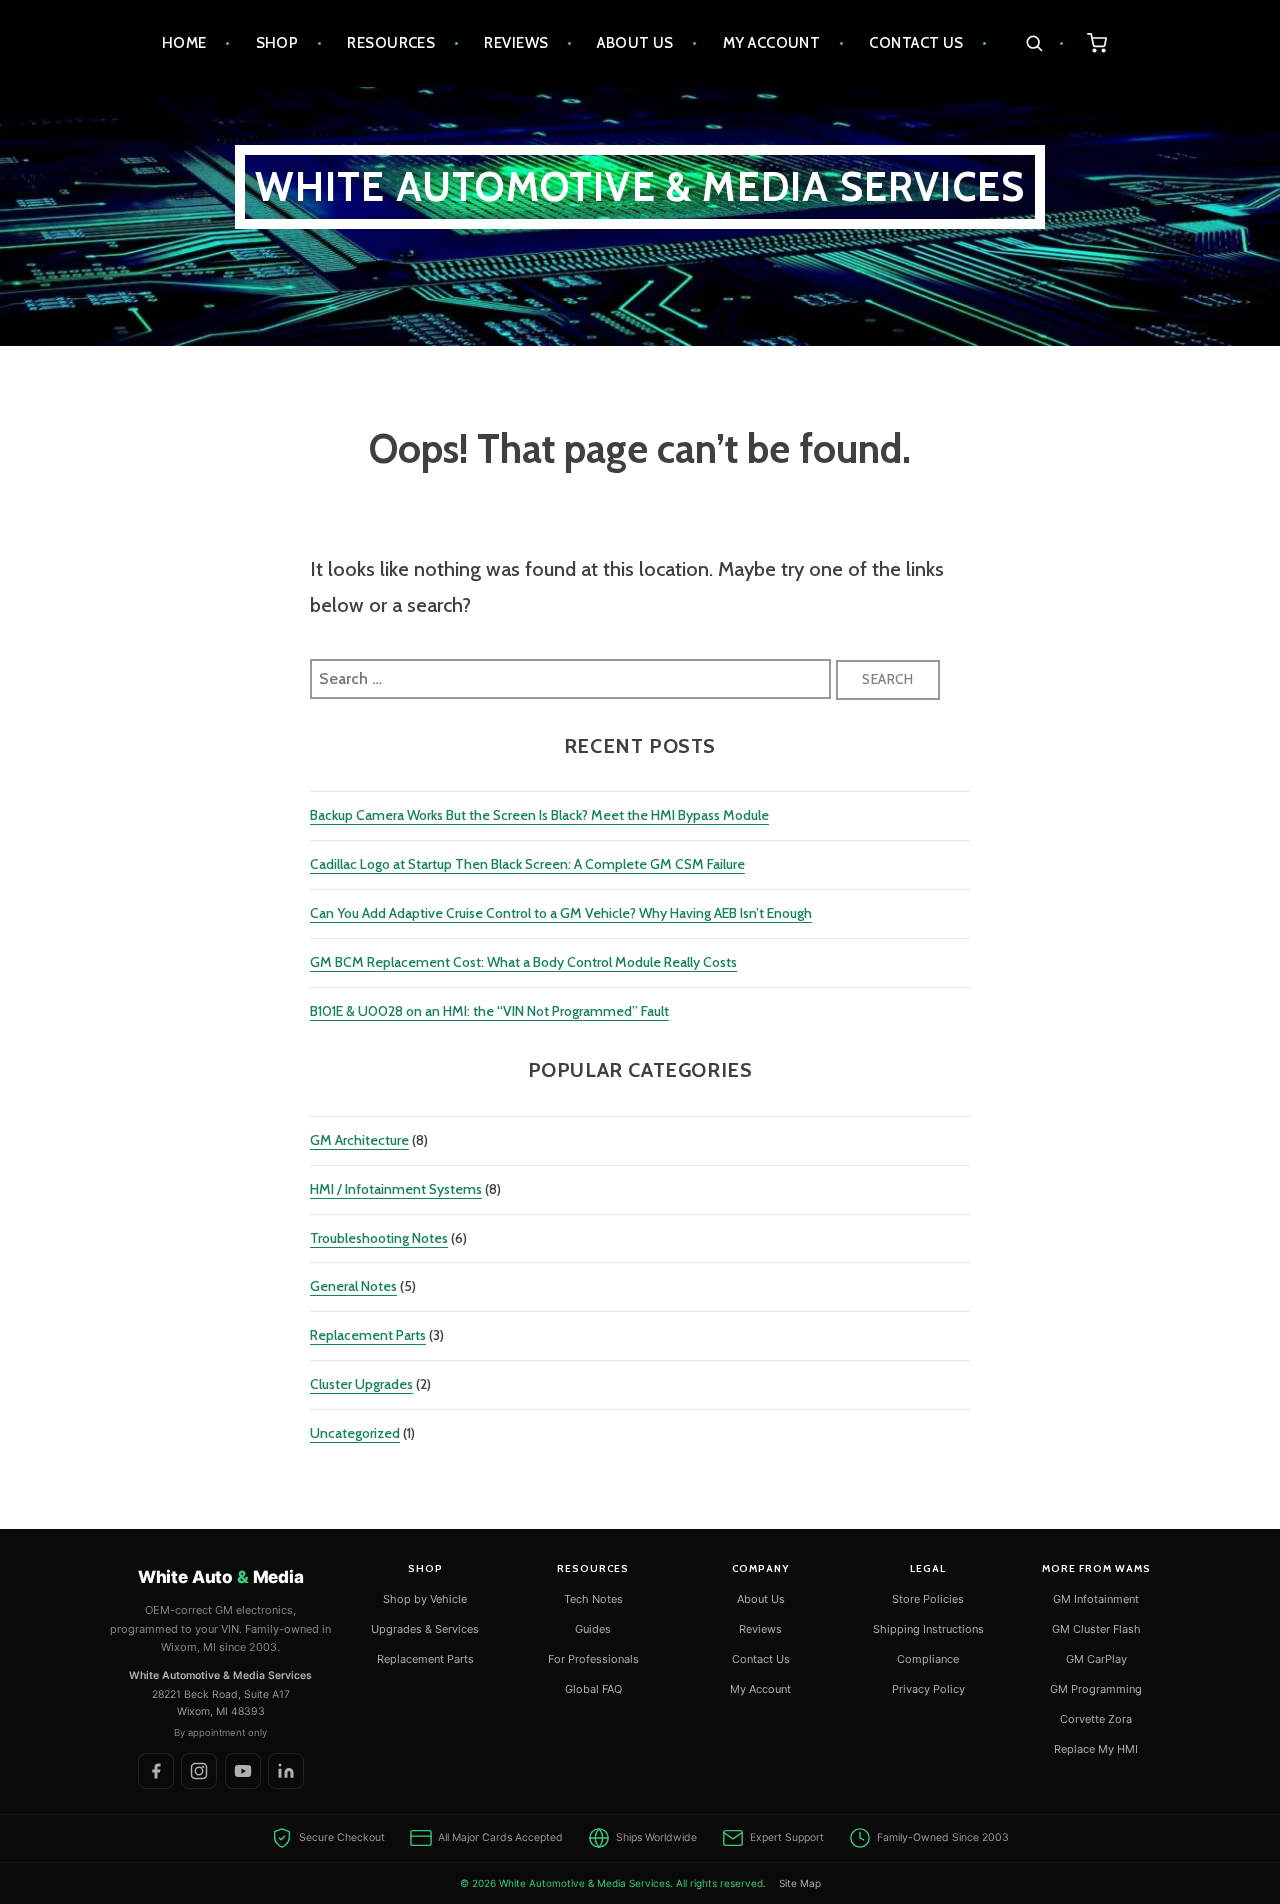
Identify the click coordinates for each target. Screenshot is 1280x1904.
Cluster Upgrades (361, 1384)
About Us (635, 43)
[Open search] (1044, 43)
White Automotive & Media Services (640, 186)
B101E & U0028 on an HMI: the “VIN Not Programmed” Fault (489, 1011)
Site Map (800, 1883)
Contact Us (916, 43)
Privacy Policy (928, 1689)
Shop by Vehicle (425, 1599)
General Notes (353, 1286)
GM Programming (1096, 1689)
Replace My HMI (1096, 1749)
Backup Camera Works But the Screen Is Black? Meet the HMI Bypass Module (539, 815)
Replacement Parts (368, 1335)
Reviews (516, 43)
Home (184, 43)
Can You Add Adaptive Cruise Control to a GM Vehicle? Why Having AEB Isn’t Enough (561, 913)
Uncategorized (355, 1433)
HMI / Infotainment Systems (396, 1189)
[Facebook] (156, 1771)
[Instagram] (199, 1771)
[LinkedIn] (286, 1771)
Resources (391, 43)
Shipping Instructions (928, 1629)
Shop (277, 43)
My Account (772, 43)
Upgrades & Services (425, 1629)
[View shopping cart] (1097, 43)
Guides (593, 1629)
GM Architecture (359, 1140)
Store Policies (928, 1599)
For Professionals (593, 1659)
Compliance (928, 1659)
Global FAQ (593, 1689)
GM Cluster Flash (1096, 1629)
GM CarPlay (1096, 1659)
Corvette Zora (1096, 1719)
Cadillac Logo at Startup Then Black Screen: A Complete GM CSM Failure (527, 864)
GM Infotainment (1096, 1599)
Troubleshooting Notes (379, 1238)
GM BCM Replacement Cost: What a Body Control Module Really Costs (523, 962)
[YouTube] (243, 1771)
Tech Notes (593, 1599)
